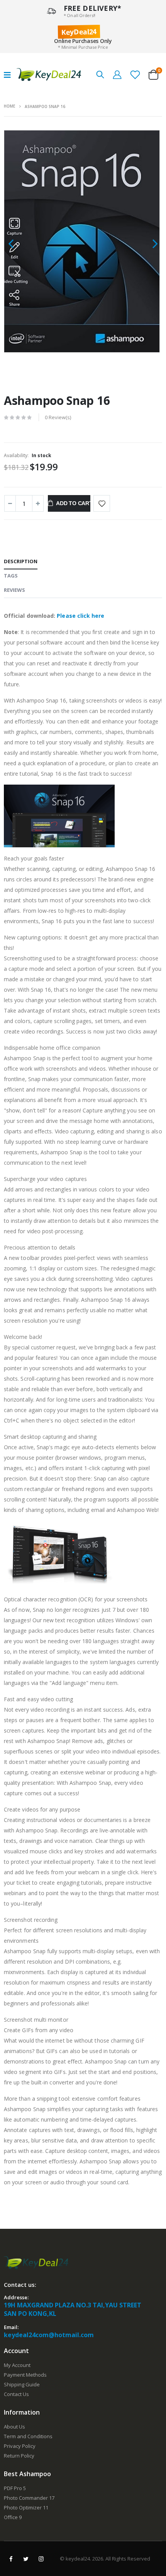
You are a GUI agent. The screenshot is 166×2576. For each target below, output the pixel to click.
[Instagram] (41, 2559)
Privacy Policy (20, 2446)
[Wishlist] (135, 74)
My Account (17, 2365)
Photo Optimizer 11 (26, 2507)
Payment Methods (25, 2375)
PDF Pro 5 (15, 2488)
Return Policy (19, 2456)
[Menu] (7, 75)
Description (21, 561)
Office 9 (13, 2517)
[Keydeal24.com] (49, 75)
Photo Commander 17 (29, 2498)
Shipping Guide (22, 2384)
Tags (11, 576)
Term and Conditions (28, 2436)
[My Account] (117, 74)
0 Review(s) (58, 417)
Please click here (80, 616)
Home (9, 106)
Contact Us (16, 2394)
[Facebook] (11, 2559)
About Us (14, 2427)
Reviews (14, 590)
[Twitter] (26, 2559)
